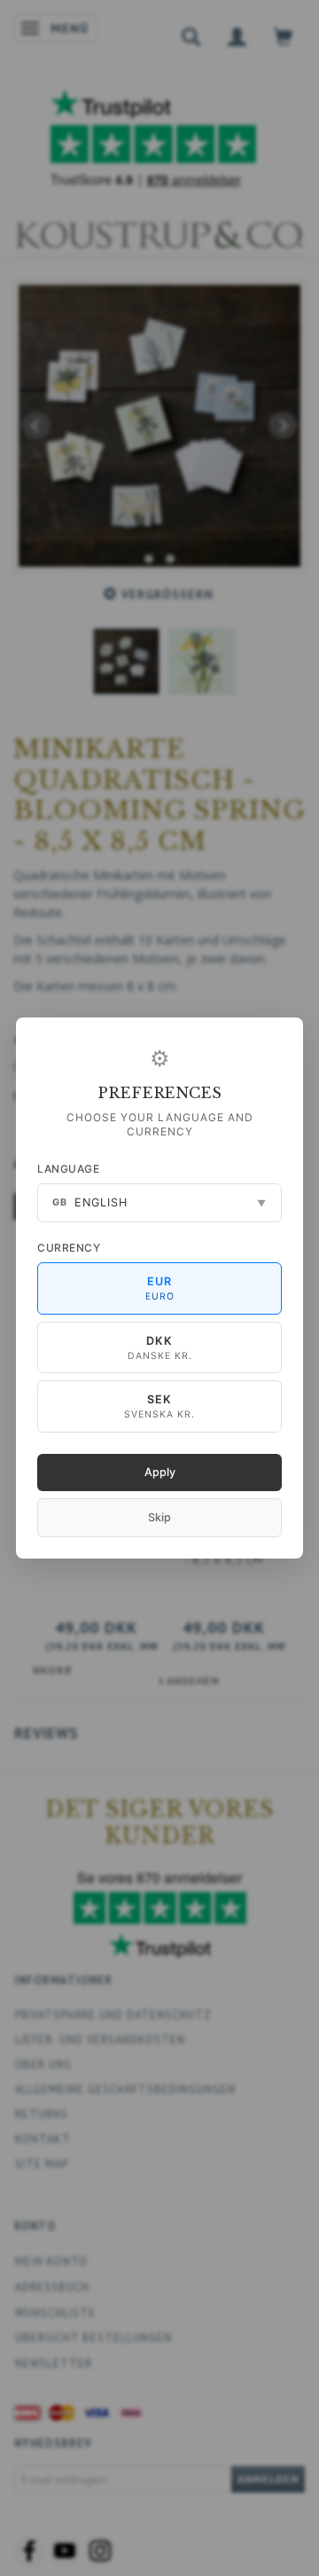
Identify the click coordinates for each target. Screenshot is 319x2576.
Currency (69, 1248)
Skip (159, 1517)
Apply (160, 1472)
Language (68, 1169)
